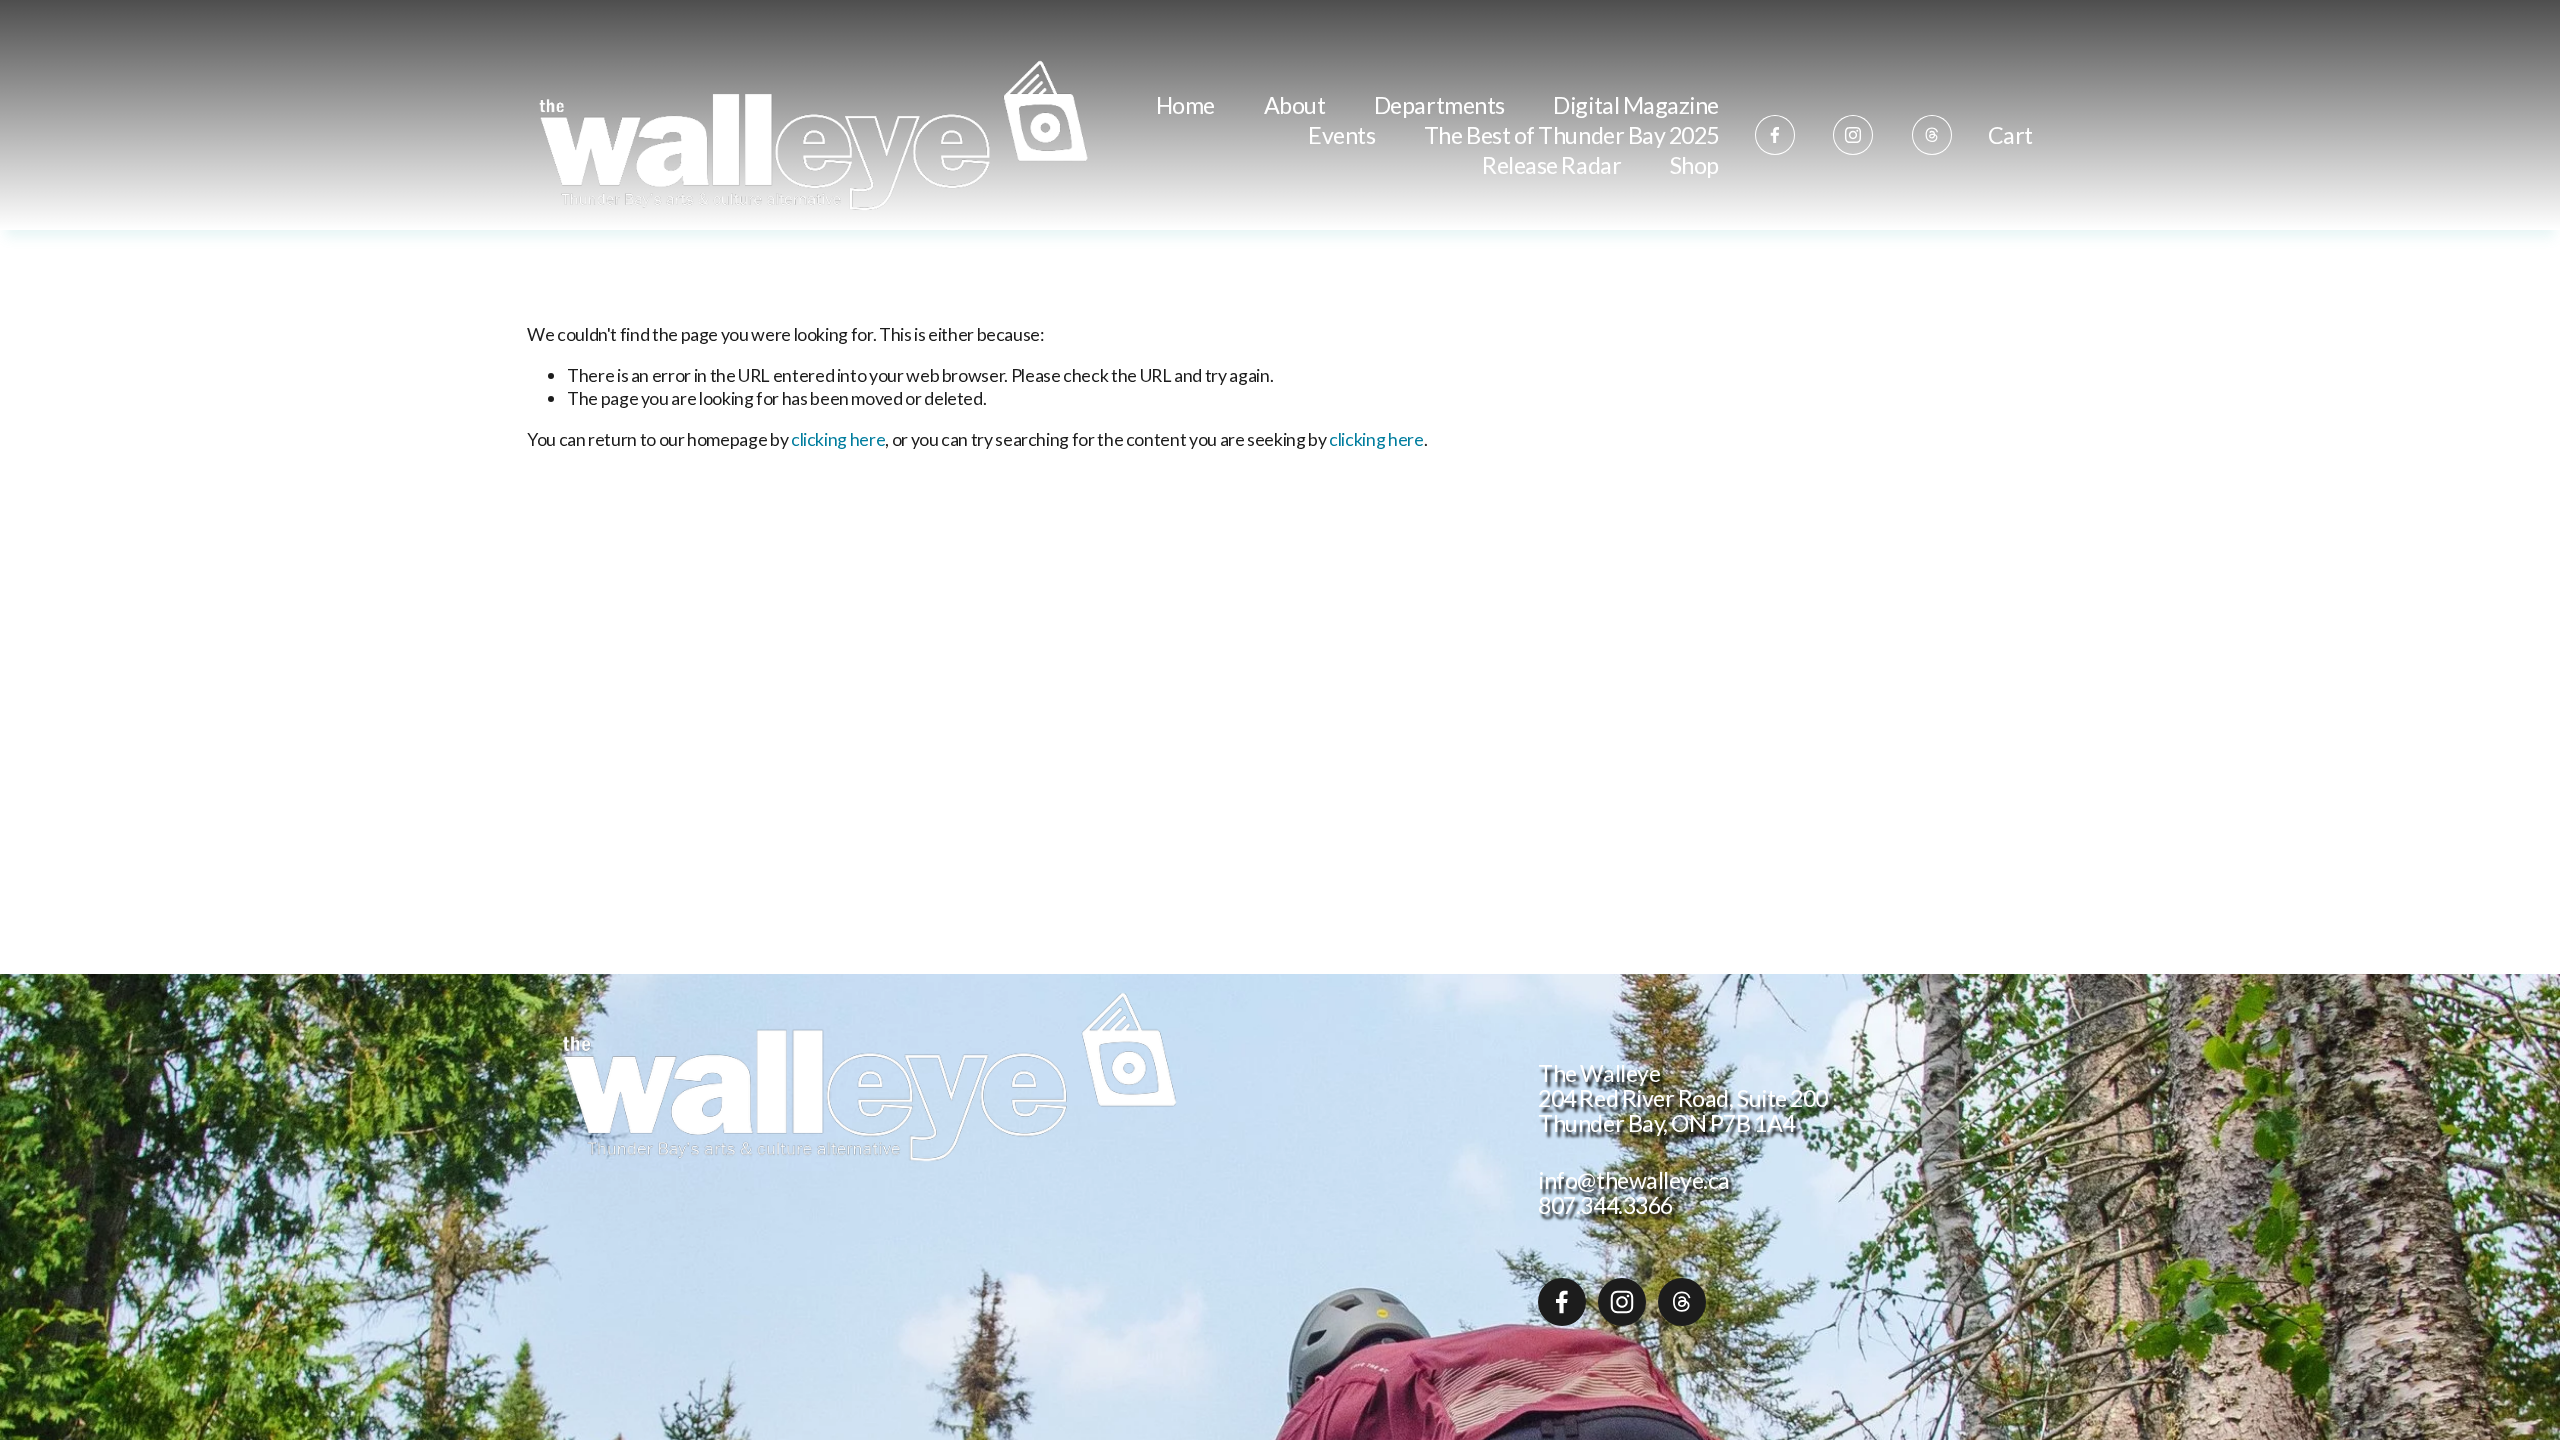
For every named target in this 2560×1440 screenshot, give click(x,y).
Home (1185, 105)
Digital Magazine (1636, 105)
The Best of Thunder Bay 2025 (1571, 135)
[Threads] (1932, 135)
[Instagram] (1853, 135)
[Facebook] (1775, 135)
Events (1341, 135)
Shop (1694, 165)
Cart (2010, 136)
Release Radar (1551, 165)
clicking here (838, 439)
